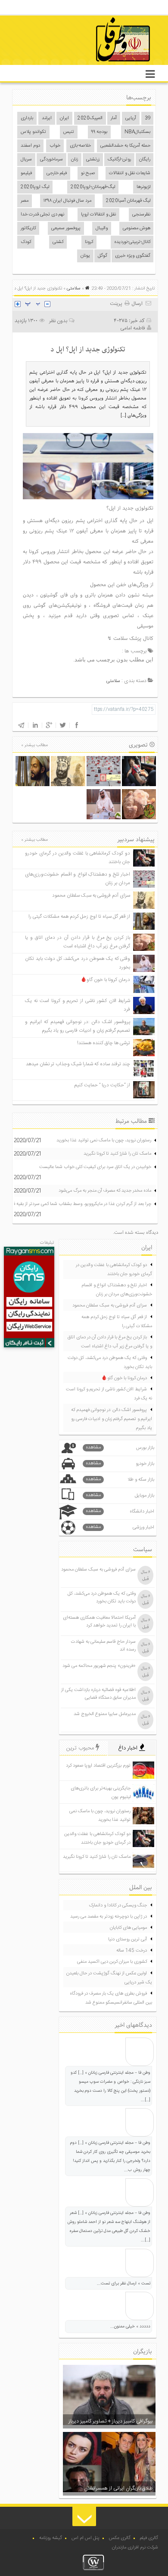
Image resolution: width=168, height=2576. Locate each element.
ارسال (137, 304)
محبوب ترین (81, 1748)
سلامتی (74, 289)
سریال (26, 160)
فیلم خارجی (57, 173)
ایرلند (47, 118)
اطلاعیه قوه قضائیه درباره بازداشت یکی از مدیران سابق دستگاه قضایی (98, 1694)
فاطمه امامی (133, 328)
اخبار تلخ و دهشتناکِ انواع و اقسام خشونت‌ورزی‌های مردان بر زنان (117, 1290)
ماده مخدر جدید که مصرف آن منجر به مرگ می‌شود (105, 1191)
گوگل (103, 256)
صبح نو (88, 173)
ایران (64, 118)
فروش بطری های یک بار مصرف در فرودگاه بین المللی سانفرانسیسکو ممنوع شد (111, 1998)
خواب (55, 146)
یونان (85, 256)
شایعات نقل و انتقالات (130, 173)
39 (148, 118)
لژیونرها (143, 187)
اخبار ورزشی (120, 1527)
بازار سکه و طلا (120, 1480)
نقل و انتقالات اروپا (98, 215)
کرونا (89, 242)
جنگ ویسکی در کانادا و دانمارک (118, 1906)
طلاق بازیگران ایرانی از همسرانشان (118, 2488)
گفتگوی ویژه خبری (133, 256)
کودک (26, 242)
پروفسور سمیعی (66, 228)
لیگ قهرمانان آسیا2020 (128, 201)
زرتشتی (93, 160)
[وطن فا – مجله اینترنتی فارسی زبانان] (93, 64)
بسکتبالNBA (137, 132)
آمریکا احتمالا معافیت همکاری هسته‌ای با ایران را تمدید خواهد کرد (99, 1622)
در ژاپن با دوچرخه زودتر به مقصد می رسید (109, 1917)
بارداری (27, 118)
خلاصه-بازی (80, 146)
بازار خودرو (120, 1464)
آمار (114, 118)
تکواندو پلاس (33, 132)
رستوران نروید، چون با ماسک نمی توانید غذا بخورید (104, 1140)
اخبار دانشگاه (120, 1511)
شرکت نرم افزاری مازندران (135, 2548)
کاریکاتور (28, 228)
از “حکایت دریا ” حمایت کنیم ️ (102, 1085)
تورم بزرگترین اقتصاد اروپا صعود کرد (98, 1766)
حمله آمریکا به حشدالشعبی (125, 146)
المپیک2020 (90, 118)
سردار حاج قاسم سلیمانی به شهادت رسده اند (103, 1646)
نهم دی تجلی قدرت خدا (42, 215)
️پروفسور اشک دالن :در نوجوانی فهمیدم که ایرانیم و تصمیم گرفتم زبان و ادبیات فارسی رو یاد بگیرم (78, 1026)
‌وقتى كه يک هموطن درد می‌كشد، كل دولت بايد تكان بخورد (110, 1363)
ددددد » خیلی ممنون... (130, 2327)
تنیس (69, 132)
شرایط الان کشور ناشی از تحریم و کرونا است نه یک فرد (109, 1394)
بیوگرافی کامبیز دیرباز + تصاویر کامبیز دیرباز (110, 2421)
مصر (25, 201)
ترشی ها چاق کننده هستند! (104, 1043)
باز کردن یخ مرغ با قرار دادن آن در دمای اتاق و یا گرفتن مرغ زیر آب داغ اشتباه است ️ (78, 942)
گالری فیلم (149, 2538)
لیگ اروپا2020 (35, 187)
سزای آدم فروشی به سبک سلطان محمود (91, 896)
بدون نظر (58, 321)
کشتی (58, 242)
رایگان (145, 160)
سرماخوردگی (51, 160)
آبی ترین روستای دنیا (128, 1940)
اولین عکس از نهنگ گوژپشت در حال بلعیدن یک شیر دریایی (109, 1978)
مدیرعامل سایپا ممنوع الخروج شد (105, 1714)
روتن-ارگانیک (119, 160)
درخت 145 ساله (132, 1951)
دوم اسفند (30, 146)
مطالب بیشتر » (34, 745)
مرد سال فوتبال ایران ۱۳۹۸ (67, 201)
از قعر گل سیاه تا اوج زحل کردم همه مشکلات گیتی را (79, 917)
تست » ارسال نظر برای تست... (124, 2284)
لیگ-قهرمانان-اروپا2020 (93, 187)
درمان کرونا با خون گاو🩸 (105, 980)
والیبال (102, 228)
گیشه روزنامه (51, 2538)
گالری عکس (120, 2538)
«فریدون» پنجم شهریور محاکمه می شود (99, 1666)
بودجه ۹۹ (99, 132)
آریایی (131, 118)
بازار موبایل (120, 1495)
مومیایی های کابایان (128, 1928)
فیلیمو (26, 173)
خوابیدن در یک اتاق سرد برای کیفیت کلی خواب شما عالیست (95, 1167)
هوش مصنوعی (137, 228)
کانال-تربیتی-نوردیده (132, 242)
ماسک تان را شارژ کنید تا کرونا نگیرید (117, 1154)
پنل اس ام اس (86, 2538)
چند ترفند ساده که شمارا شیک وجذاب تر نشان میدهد (78, 1064)
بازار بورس (120, 1448)
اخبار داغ (129, 1748)
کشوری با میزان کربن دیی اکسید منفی (112, 1962)
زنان (75, 160)
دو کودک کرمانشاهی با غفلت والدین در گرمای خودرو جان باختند (114, 1270)
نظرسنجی (141, 215)
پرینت (117, 304)
